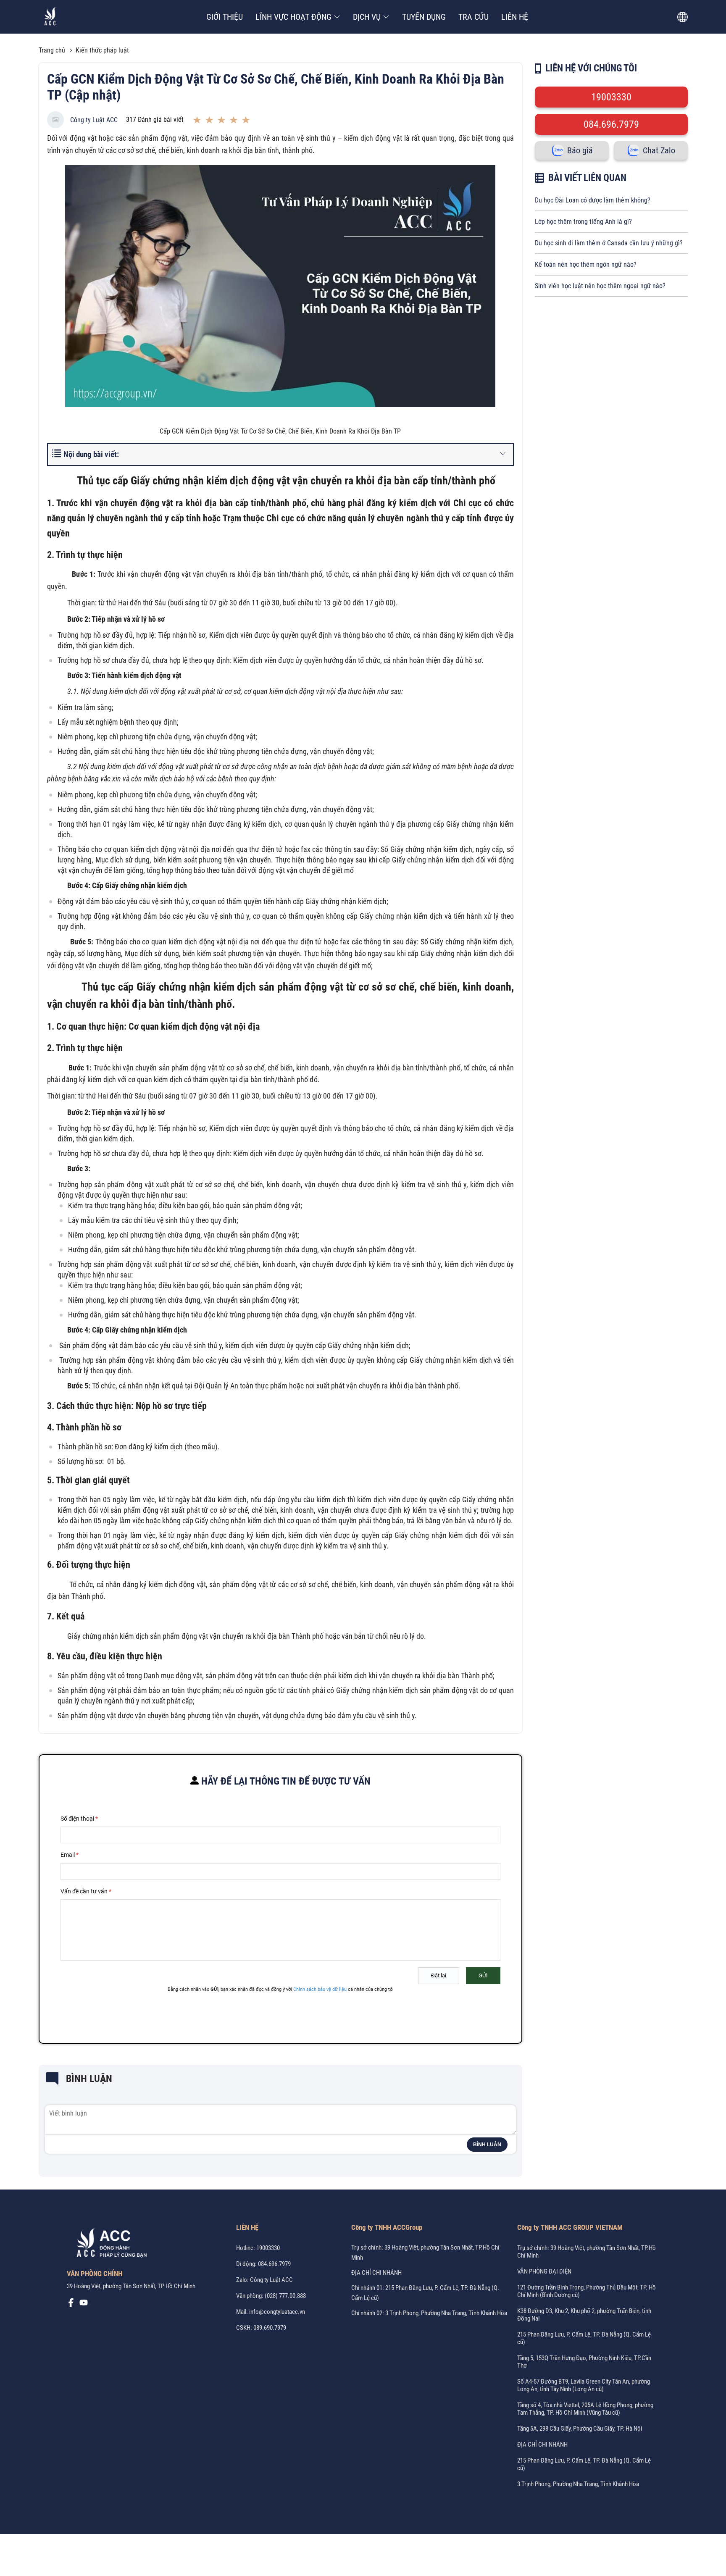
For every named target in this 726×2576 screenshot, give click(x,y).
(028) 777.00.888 (285, 2296)
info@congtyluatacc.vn (277, 2312)
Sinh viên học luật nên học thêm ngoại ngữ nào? (600, 286)
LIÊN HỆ (515, 17)
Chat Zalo (659, 150)
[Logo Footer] (109, 2244)
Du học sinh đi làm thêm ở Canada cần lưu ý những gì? (609, 243)
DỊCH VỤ (367, 17)
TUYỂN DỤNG (424, 17)
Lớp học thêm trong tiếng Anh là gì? (583, 222)
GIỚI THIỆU (225, 17)
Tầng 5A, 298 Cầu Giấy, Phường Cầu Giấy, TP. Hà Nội (580, 2429)
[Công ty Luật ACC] (50, 17)
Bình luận (487, 2145)
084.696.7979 (611, 124)
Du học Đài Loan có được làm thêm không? (593, 200)
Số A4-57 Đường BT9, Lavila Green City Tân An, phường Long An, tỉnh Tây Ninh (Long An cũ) (584, 2385)
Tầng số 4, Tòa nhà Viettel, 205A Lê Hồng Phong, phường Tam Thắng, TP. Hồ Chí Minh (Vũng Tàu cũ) (585, 2409)
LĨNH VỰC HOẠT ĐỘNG (293, 17)
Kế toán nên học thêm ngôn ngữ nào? (586, 264)
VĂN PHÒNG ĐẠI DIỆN (544, 2271)
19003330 (611, 97)
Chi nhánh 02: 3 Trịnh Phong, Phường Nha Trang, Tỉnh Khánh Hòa (429, 2313)
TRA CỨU (473, 17)
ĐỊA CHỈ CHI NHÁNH (376, 2273)
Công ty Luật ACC (94, 120)
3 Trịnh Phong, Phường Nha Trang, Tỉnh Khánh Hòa (578, 2484)
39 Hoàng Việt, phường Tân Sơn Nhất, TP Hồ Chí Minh (131, 2286)
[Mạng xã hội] (71, 2305)
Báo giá (580, 150)
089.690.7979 (270, 2328)
